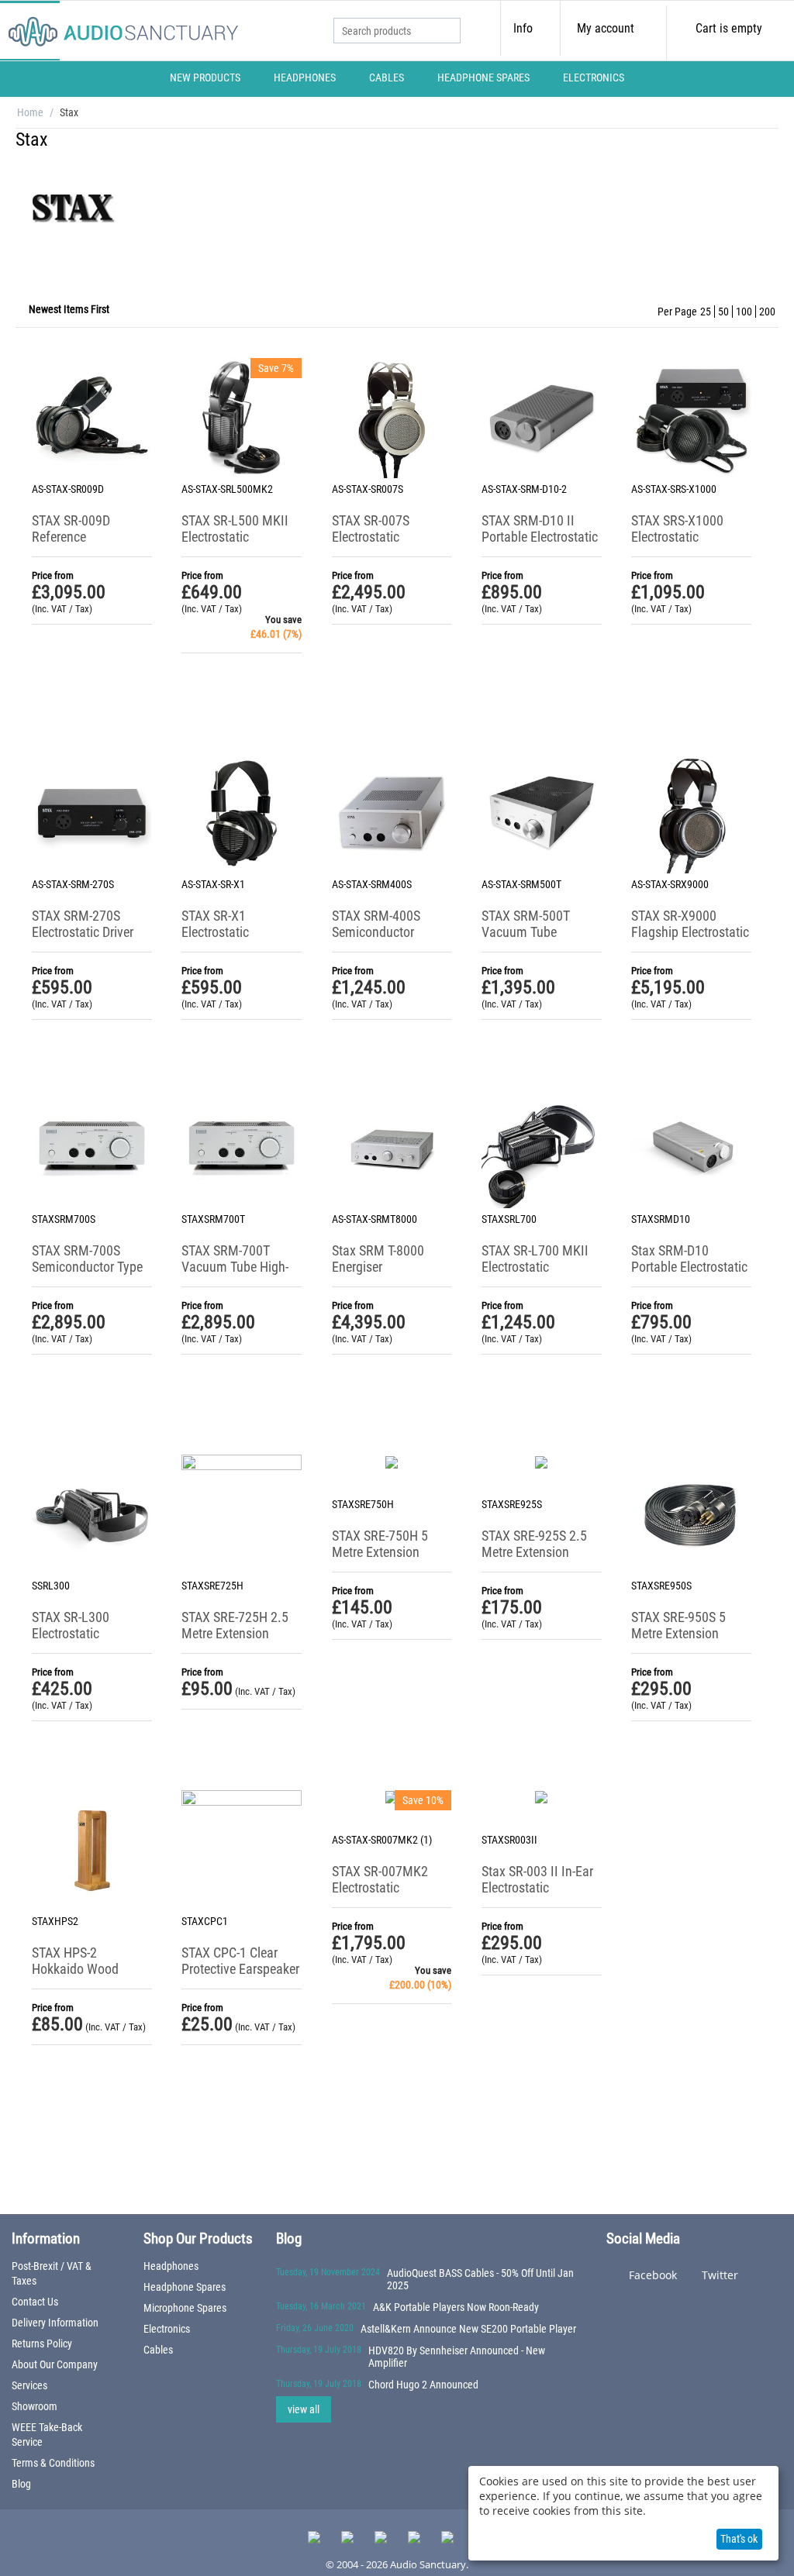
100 (744, 312)
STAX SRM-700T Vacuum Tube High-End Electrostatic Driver (235, 1275)
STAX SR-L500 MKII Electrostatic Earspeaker (235, 537)
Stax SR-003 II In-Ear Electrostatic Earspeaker (537, 1887)
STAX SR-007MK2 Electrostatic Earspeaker (380, 1887)
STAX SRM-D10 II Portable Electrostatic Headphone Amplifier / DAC (540, 545)
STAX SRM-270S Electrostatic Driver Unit (83, 932)
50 (723, 312)
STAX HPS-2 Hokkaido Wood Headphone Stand (81, 1969)
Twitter (718, 2275)
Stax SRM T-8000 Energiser (378, 1259)
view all (304, 2409)
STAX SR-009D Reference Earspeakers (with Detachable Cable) (82, 545)
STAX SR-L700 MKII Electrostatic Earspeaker (535, 1267)
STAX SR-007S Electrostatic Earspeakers (371, 537)
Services (29, 2385)
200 (767, 312)
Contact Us (35, 2302)
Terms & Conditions (53, 2463)
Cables (387, 77)
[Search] (449, 32)
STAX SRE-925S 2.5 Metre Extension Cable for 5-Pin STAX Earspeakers (538, 1560)
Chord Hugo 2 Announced (423, 2385)
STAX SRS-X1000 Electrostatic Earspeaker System (683, 537)
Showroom (35, 2406)
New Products (205, 77)
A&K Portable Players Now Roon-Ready (456, 2307)
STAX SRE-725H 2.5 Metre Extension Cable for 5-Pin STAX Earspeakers (238, 1641)
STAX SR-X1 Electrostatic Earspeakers (215, 932)
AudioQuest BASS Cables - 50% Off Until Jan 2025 (480, 2279)
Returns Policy (42, 2344)
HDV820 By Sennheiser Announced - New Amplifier (457, 2357)
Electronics (594, 77)
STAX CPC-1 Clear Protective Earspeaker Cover (240, 1969)
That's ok (739, 2539)
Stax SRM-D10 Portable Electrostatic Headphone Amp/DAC (689, 1275)
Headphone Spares (483, 77)
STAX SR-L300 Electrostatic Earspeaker (71, 1633)
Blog (21, 2484)
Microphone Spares (185, 2308)
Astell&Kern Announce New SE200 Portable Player (468, 2329)
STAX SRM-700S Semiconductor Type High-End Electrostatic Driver (87, 1275)
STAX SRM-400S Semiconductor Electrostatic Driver (383, 932)
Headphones (305, 77)
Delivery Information (55, 2323)
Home (30, 112)
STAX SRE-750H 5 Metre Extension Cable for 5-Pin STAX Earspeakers (388, 1560)
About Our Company (55, 2364)
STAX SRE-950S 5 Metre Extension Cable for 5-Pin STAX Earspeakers (687, 1641)
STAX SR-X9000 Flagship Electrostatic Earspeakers (690, 932)
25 (706, 312)
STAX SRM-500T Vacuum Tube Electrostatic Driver (532, 932)
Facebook (651, 2275)
